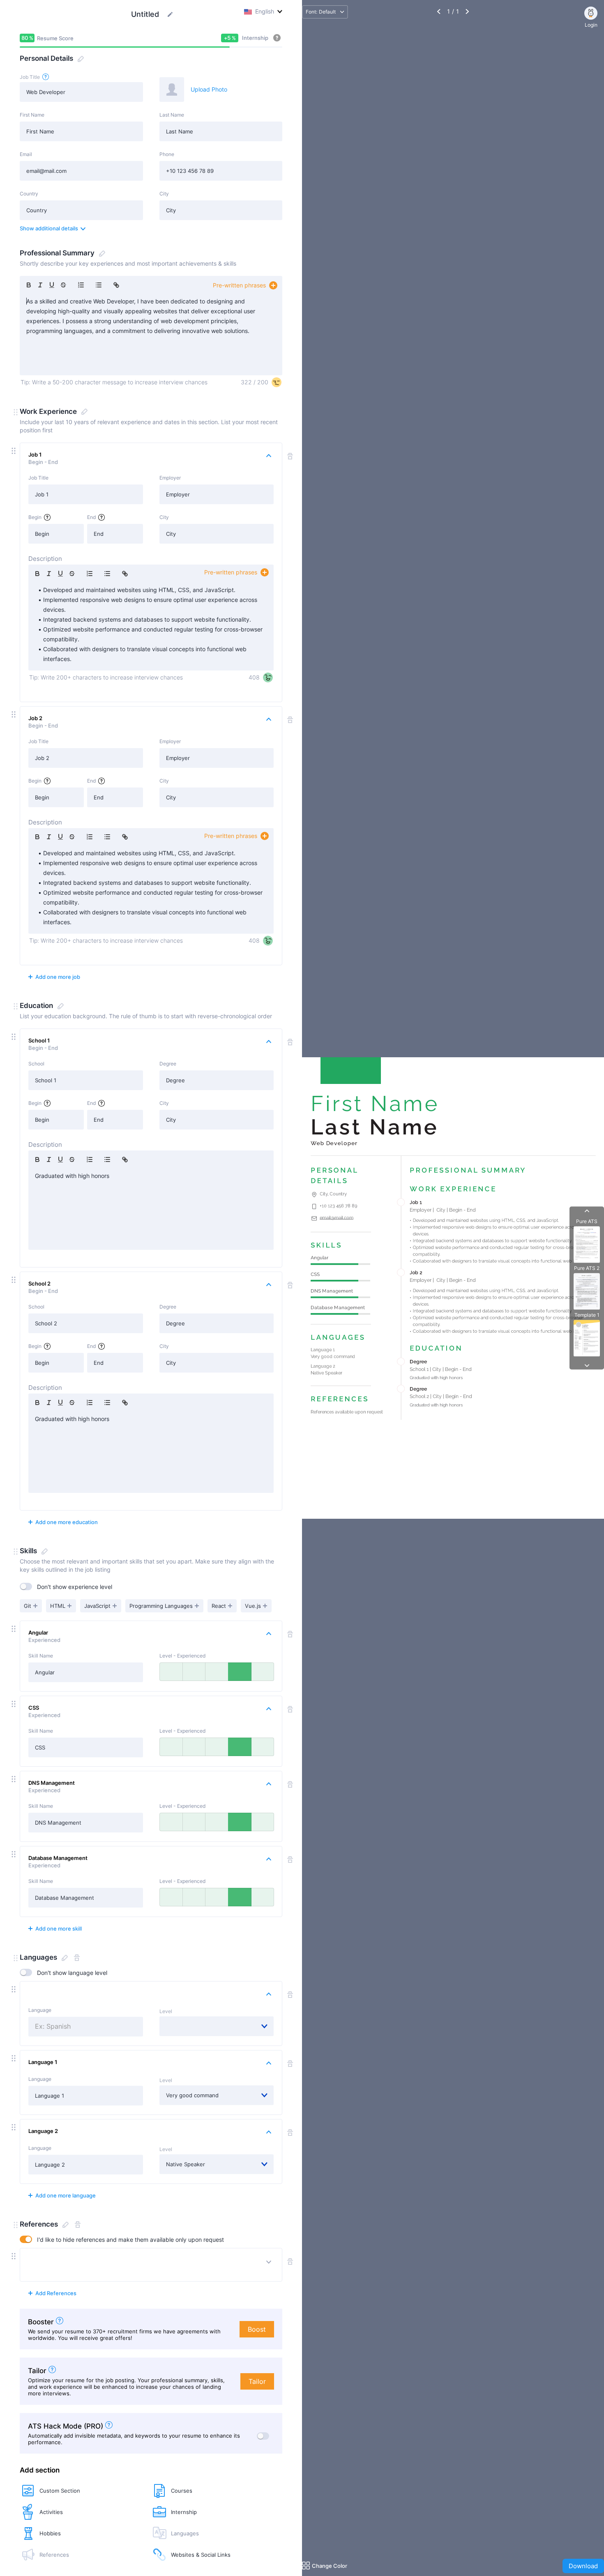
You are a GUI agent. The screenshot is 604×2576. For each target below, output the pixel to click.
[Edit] (80, 59)
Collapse (151, 1633)
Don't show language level (72, 1973)
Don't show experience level (75, 1587)
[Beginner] (194, 1672)
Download (583, 2566)
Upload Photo (209, 89)
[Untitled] (170, 14)
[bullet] (99, 285)
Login (591, 25)
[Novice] (171, 1672)
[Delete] (76, 1958)
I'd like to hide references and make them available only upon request (130, 2240)
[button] (16, 412)
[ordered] (81, 285)
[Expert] (262, 1672)
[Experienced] (239, 1672)
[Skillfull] (217, 1672)
